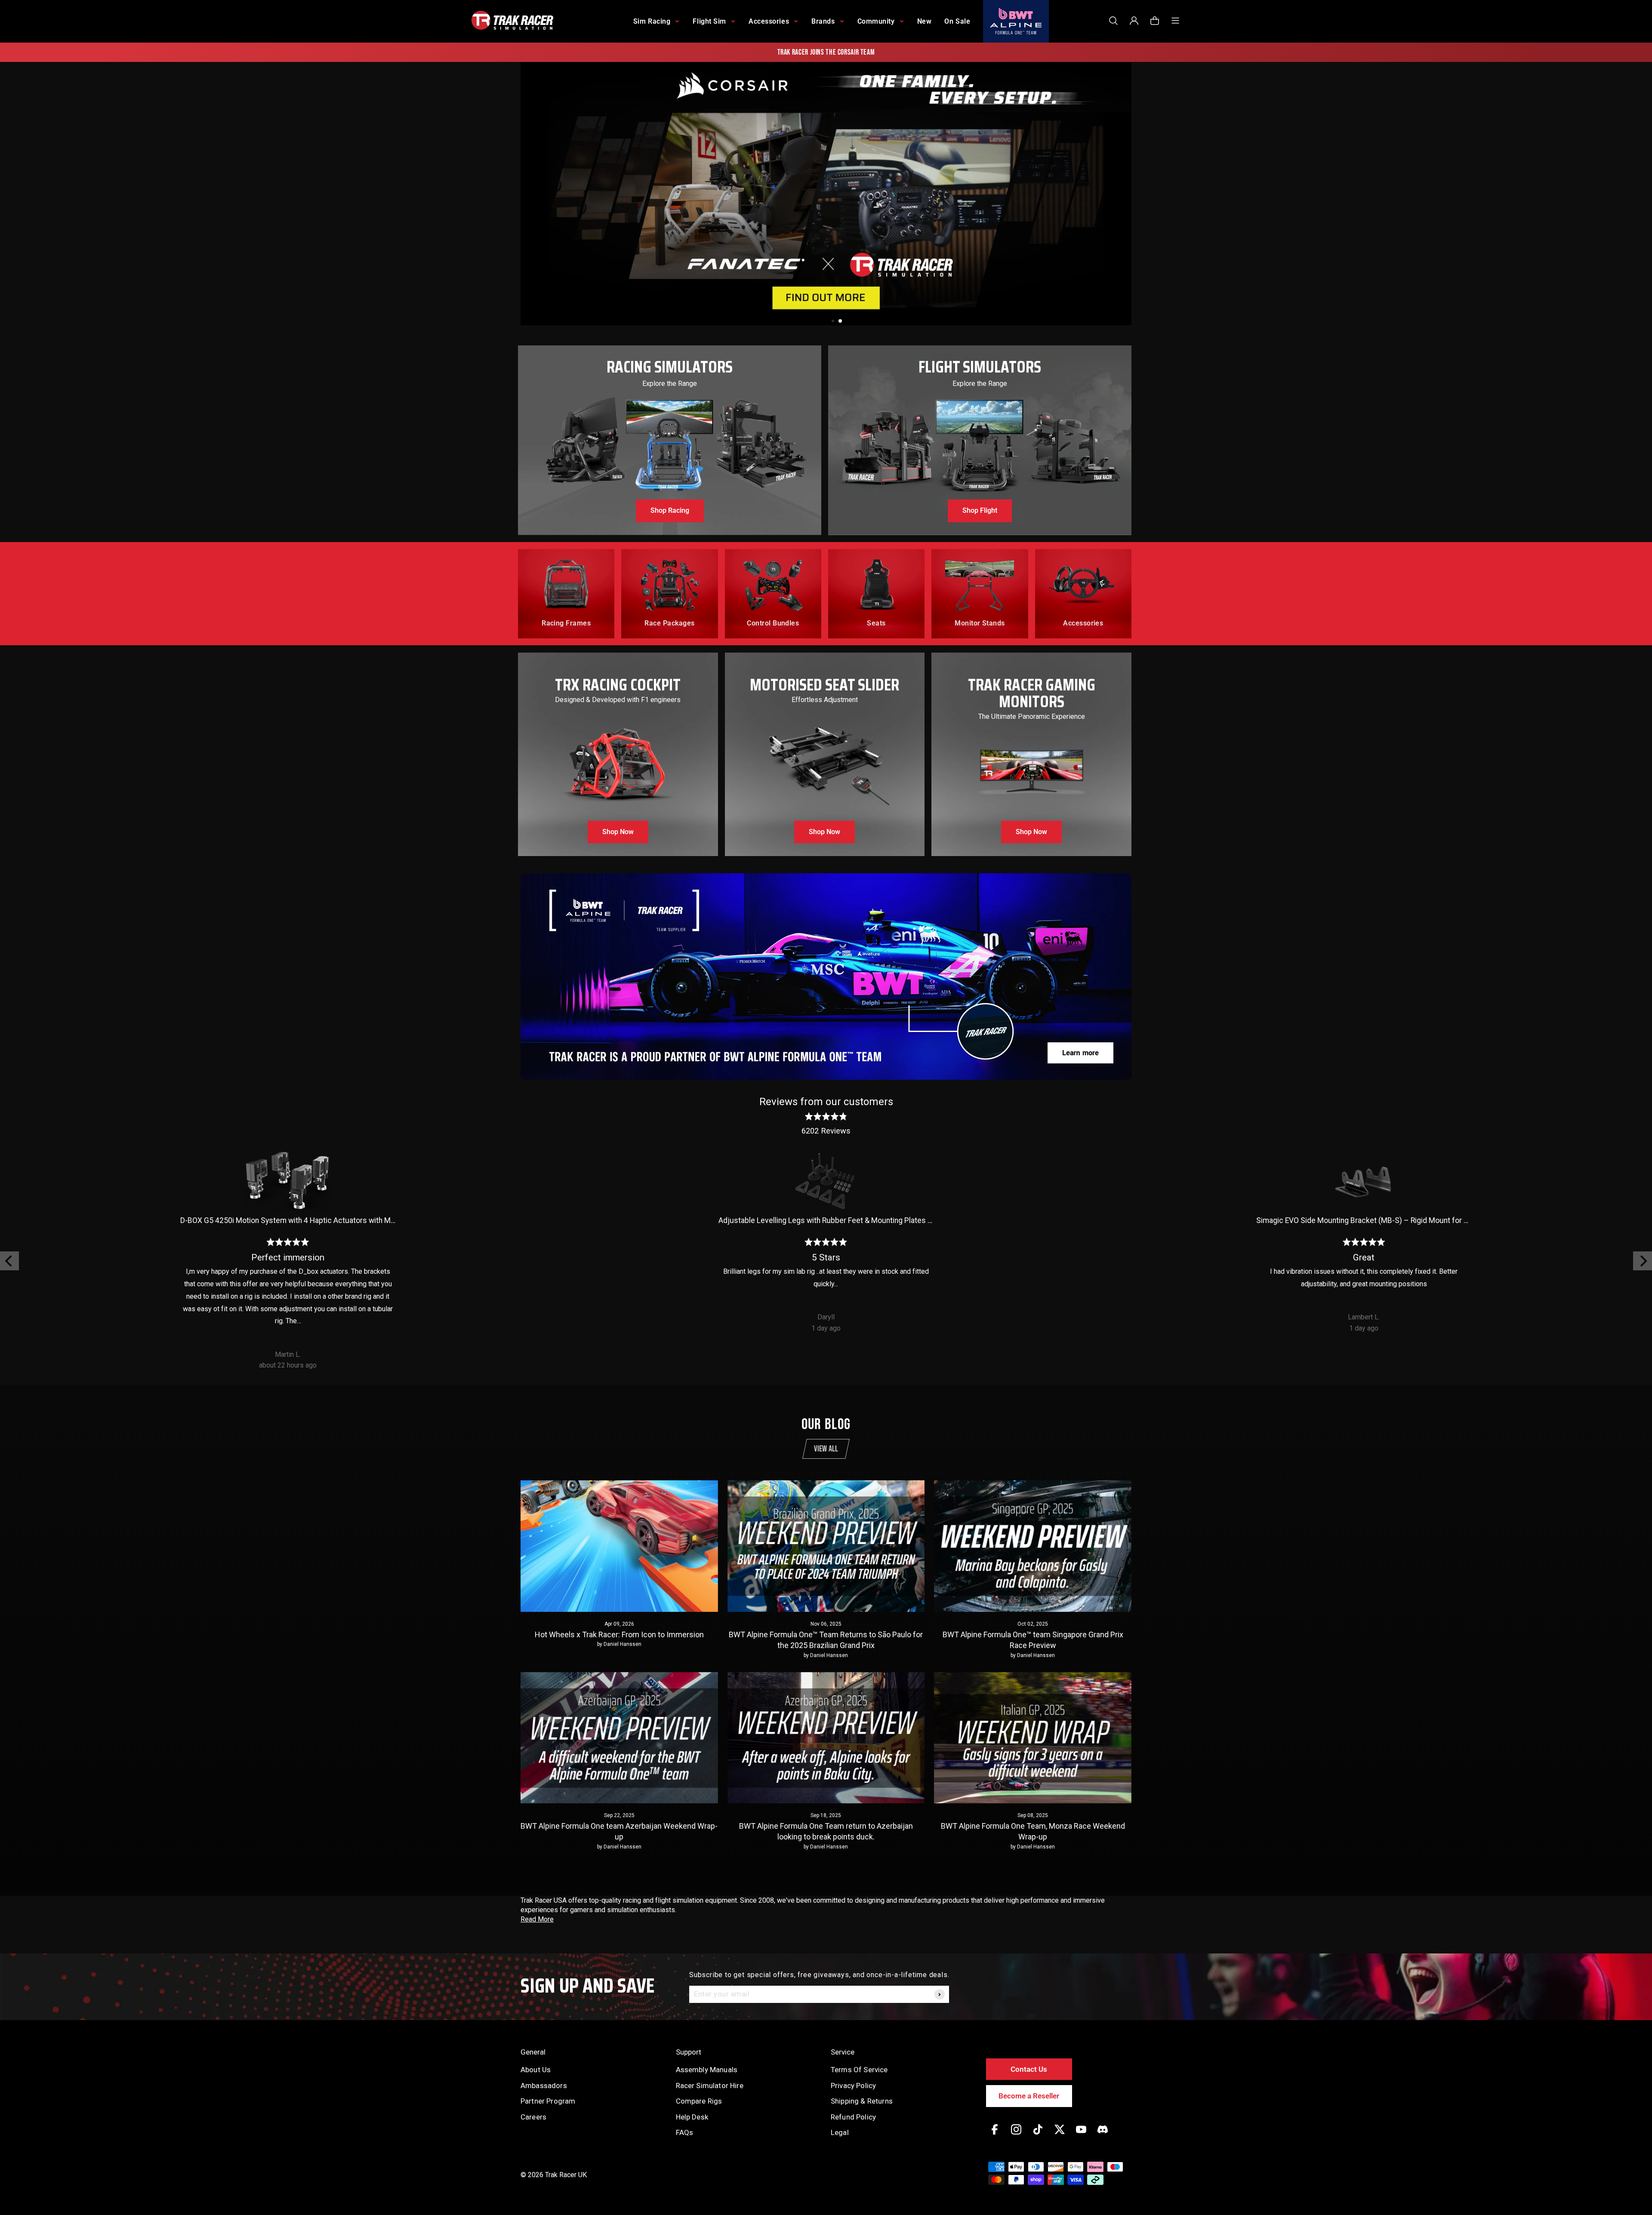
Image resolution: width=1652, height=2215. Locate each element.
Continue (910, 1152)
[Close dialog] (986, 1011)
